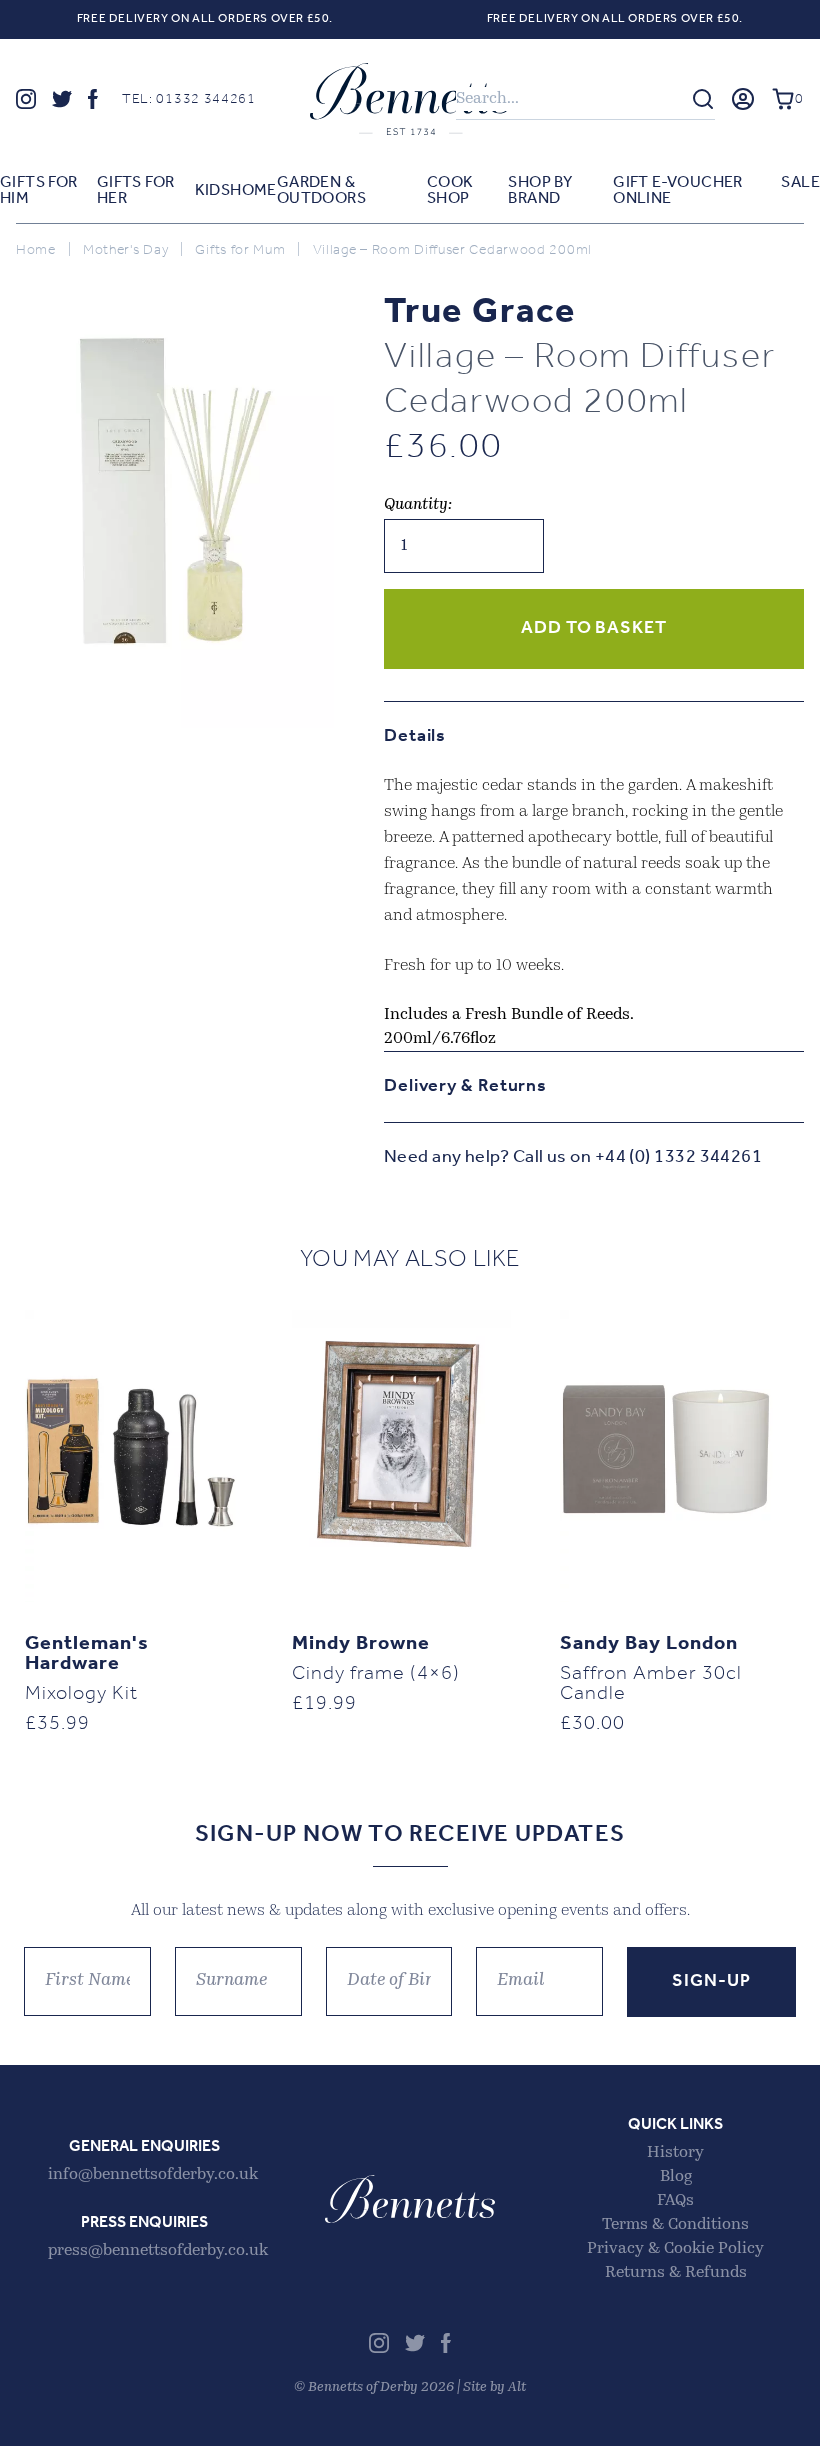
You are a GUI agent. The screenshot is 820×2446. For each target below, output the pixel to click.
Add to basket (594, 629)
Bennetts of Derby (410, 99)
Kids (213, 191)
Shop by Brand (540, 191)
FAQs (675, 2201)
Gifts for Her (136, 191)
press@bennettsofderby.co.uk (158, 2251)
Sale (800, 183)
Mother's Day (125, 250)
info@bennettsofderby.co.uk (153, 2175)
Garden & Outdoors (321, 191)
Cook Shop (450, 191)
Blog (676, 2177)
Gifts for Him (39, 191)
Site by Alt (494, 2387)
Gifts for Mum (240, 250)
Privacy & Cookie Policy (675, 2249)
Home (253, 191)
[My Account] (743, 99)
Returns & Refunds (676, 2273)
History (675, 2153)
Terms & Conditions (675, 2225)
